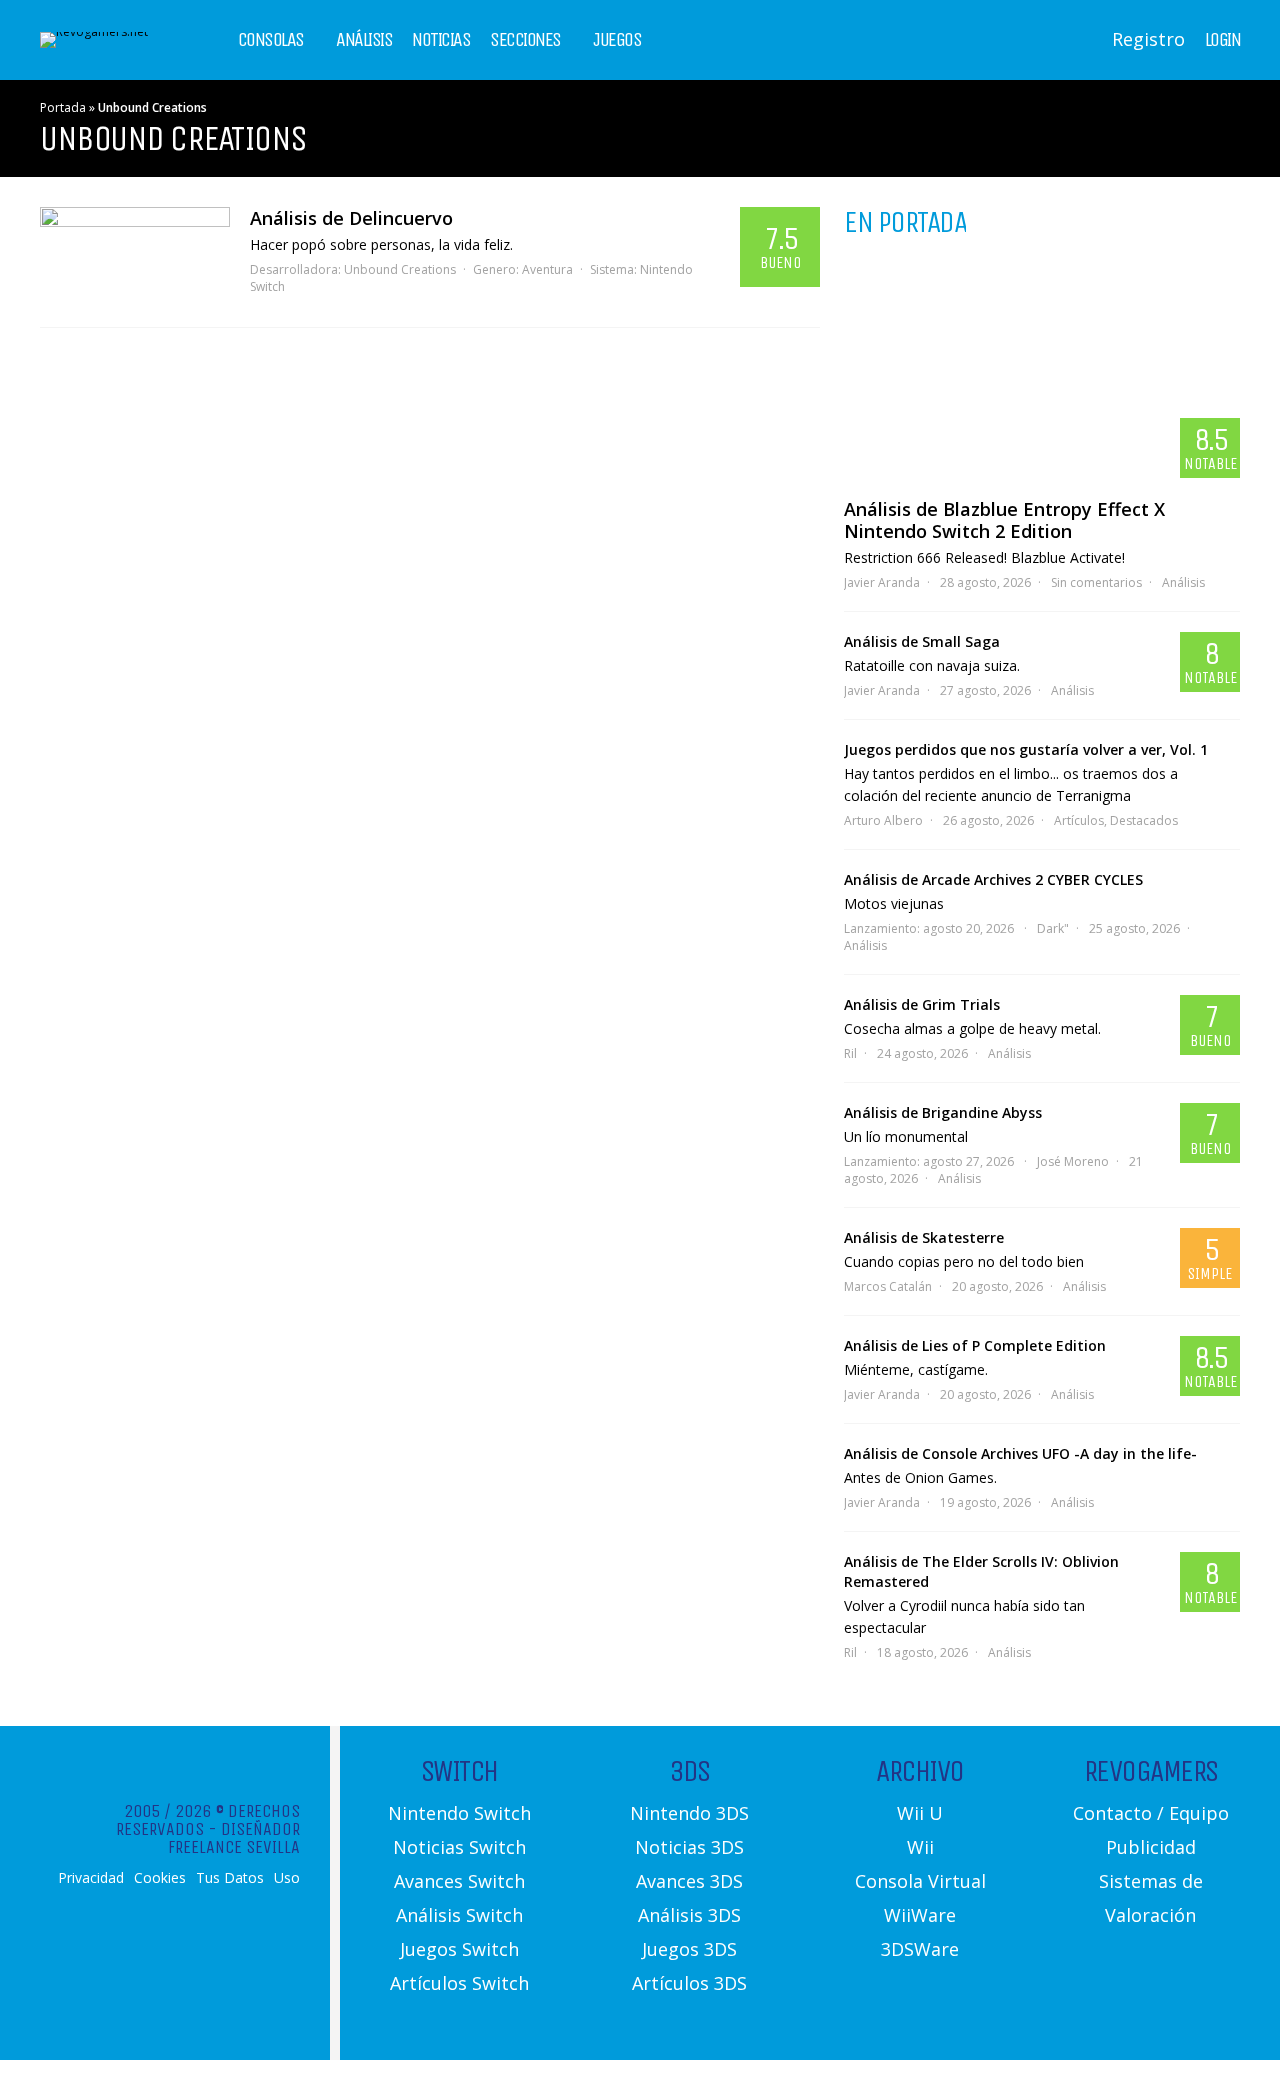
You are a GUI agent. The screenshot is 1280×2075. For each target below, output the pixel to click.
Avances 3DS (689, 1881)
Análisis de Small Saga (922, 641)
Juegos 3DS (689, 1949)
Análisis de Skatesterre (924, 1237)
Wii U (920, 1813)
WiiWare (920, 1915)
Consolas (271, 40)
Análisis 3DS (689, 1915)
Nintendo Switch (459, 1813)
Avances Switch (459, 1881)
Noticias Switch (459, 1847)
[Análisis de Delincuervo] (135, 257)
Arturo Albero (883, 820)
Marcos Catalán (888, 1286)
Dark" (1053, 928)
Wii (920, 1847)
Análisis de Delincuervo (351, 218)
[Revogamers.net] (94, 31)
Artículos (1079, 820)
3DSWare (920, 1949)
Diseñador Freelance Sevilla (234, 1838)
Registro (1148, 39)
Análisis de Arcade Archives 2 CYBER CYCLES (993, 879)
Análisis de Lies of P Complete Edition (975, 1345)
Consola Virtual (920, 1881)
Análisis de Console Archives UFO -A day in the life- (1020, 1453)
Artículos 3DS (689, 1983)
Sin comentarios (1096, 582)
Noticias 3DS (689, 1847)
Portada (63, 107)
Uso (287, 1878)
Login (1223, 40)
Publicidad (1151, 1847)
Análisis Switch (459, 1915)
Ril (850, 1053)
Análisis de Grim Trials (922, 1004)
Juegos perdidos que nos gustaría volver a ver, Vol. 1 (1026, 749)
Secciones (525, 40)
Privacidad (91, 1878)
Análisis (364, 40)
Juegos (617, 40)
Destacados (1144, 820)
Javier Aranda (882, 582)
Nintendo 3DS (689, 1813)
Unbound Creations (400, 269)
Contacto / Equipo (1151, 1813)
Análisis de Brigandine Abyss (943, 1112)
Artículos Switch (459, 1983)
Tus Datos (230, 1878)
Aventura (547, 269)
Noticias (441, 40)
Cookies (160, 1878)
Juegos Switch (459, 1949)
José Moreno (1073, 1161)
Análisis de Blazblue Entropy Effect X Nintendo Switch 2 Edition (1004, 520)
